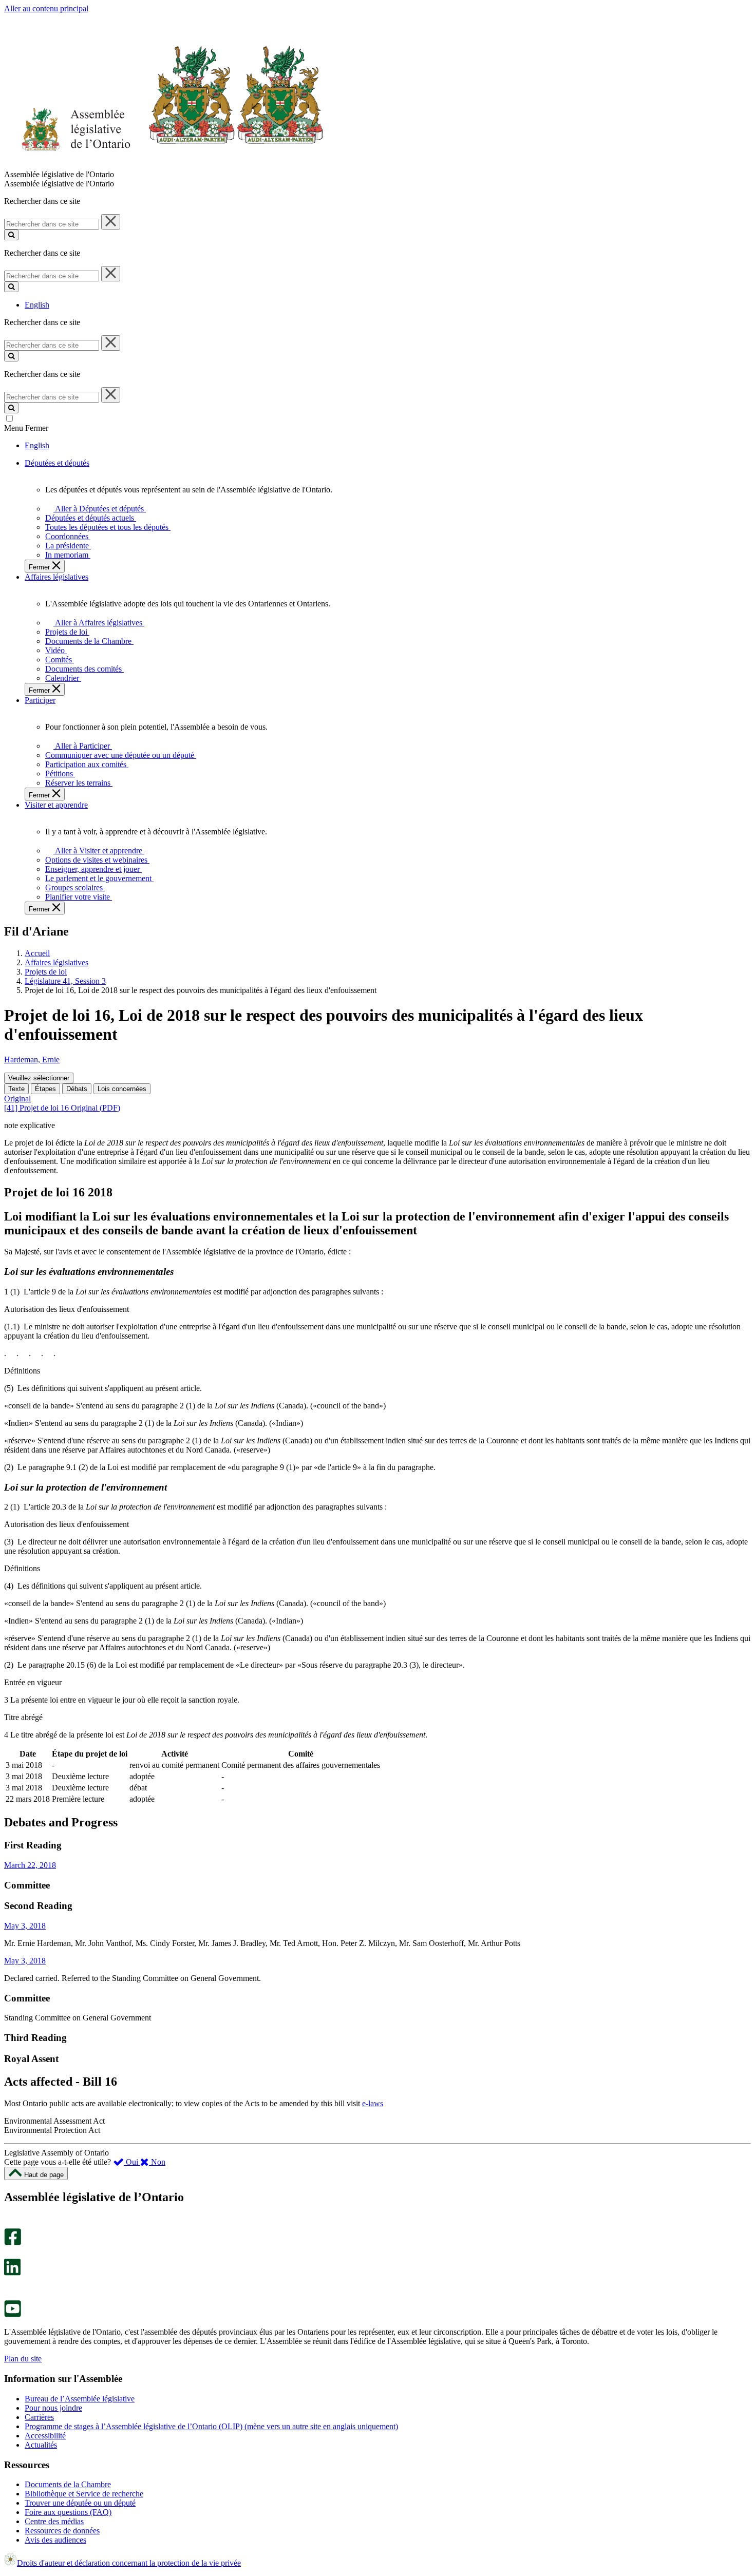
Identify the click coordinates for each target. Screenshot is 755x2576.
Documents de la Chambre (68, 2484)
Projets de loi (46, 972)
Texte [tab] (16, 1089)
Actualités (41, 2445)
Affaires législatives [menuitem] (56, 577)
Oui (132, 2162)
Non (157, 2162)
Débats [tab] (77, 1089)
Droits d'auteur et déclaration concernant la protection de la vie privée (129, 2563)
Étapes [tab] (45, 1089)
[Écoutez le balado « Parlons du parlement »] (9, 2286)
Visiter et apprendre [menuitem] (56, 805)
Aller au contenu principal (46, 8)
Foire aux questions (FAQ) (68, 2512)
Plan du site (23, 2359)
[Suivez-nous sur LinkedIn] (12, 2273)
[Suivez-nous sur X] (10, 2254)
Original (17, 1099)
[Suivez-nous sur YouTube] (13, 2314)
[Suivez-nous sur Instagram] (10, 2224)
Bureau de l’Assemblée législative (80, 2399)
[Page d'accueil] (164, 165)
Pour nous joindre (53, 2408)
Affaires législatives (56, 962)
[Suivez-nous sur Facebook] (13, 2243)
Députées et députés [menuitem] (57, 463)
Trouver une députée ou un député (80, 2503)
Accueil (37, 953)
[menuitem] (98, 509)
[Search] (11, 235)
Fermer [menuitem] (40, 567)
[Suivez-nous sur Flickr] (10, 2295)
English (37, 305)
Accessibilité (45, 2436)
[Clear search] (111, 222)
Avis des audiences (55, 2540)
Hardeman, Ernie (32, 1060)
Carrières (39, 2417)
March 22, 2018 (30, 1865)
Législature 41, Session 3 (65, 981)
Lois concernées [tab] (122, 1089)
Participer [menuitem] (40, 700)
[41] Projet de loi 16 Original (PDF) (62, 1108)
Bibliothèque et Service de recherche (84, 2494)
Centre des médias (54, 2521)
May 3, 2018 (25, 1926)
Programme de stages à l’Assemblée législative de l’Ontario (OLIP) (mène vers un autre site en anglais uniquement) (211, 2426)
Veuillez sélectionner (39, 1078)
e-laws (373, 2103)
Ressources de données (62, 2531)
